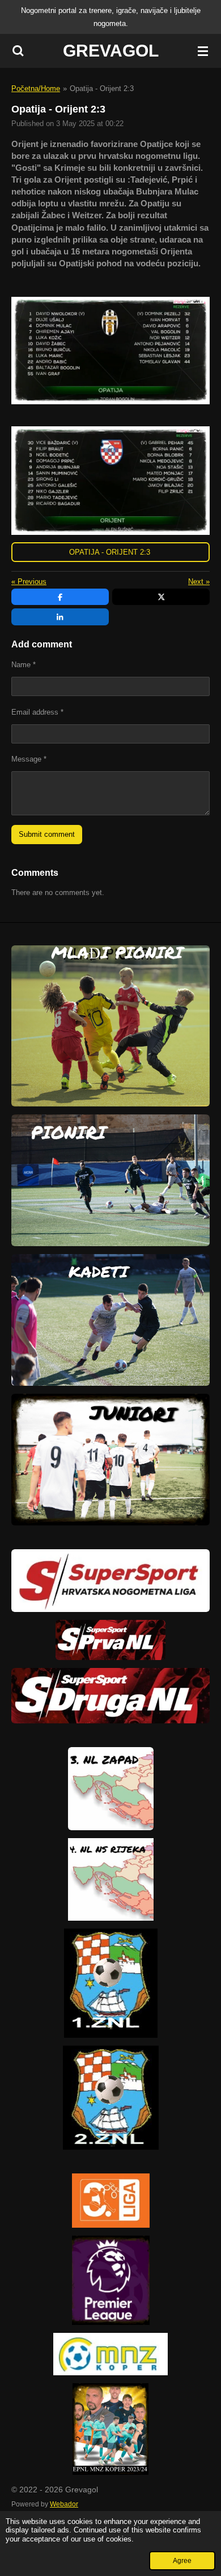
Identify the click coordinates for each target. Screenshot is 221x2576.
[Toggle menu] (203, 51)
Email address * (37, 712)
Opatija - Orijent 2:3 (102, 88)
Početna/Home (36, 88)
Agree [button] (182, 2560)
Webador (64, 2504)
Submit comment (47, 834)
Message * (29, 759)
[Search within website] (18, 51)
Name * (24, 665)
